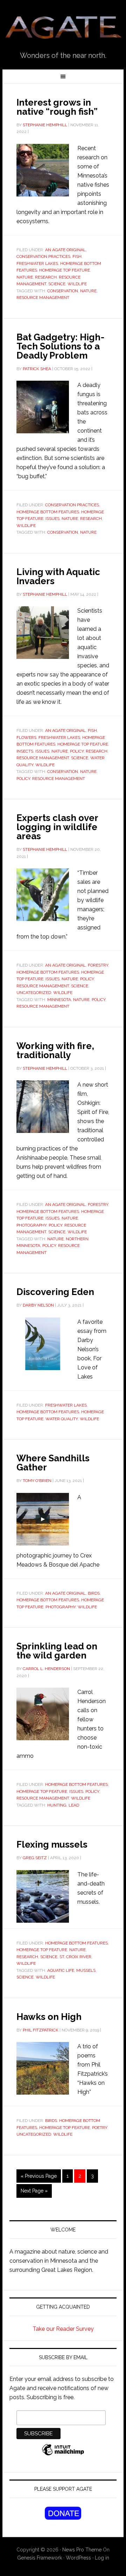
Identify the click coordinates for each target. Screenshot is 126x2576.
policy (23, 779)
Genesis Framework (40, 2558)
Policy (77, 751)
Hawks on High (49, 2017)
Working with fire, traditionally (55, 1050)
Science (57, 284)
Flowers (26, 738)
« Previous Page (39, 2176)
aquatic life (61, 1970)
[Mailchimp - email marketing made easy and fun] (63, 2453)
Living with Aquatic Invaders (58, 576)
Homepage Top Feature (65, 270)
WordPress (78, 2558)
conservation (63, 291)
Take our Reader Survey (63, 2329)
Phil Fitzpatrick (41, 2030)
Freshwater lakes (37, 263)
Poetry (100, 2128)
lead (74, 1805)
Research (46, 277)
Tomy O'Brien (37, 1481)
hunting (57, 1805)
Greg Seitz (35, 1858)
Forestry (98, 965)
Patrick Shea (37, 369)
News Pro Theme (82, 2550)
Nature (25, 277)
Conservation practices (43, 256)
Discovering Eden (55, 1292)
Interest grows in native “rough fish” (57, 107)
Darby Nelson (38, 1305)
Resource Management (43, 758)
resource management (43, 298)
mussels (86, 1970)
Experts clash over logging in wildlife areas (57, 827)
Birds (94, 1593)
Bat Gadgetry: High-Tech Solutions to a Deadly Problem (60, 346)
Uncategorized (34, 993)
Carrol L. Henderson (46, 1669)
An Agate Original (65, 250)
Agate (63, 28)
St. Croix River (75, 1957)
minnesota (59, 1000)
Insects (25, 751)
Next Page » (34, 2191)
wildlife (77, 284)
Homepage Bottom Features (48, 512)
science (25, 1977)
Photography (31, 1225)
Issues (52, 519)
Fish (77, 256)
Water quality (62, 1419)
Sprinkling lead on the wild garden (57, 1651)
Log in (102, 2558)
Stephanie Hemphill (45, 125)
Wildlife (45, 1977)
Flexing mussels (52, 1844)
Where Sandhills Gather (53, 1463)
